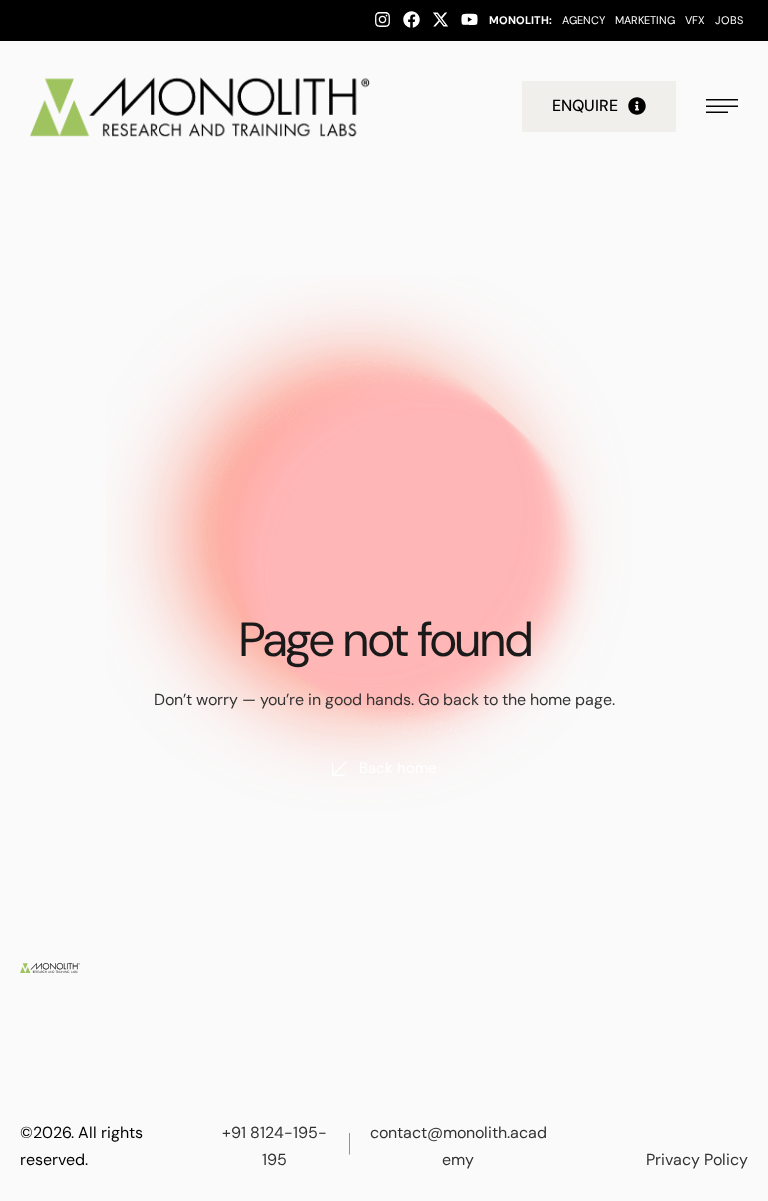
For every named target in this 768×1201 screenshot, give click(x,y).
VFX (695, 20)
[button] (599, 106)
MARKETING (645, 20)
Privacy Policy (697, 1159)
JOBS (729, 20)
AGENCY (583, 20)
